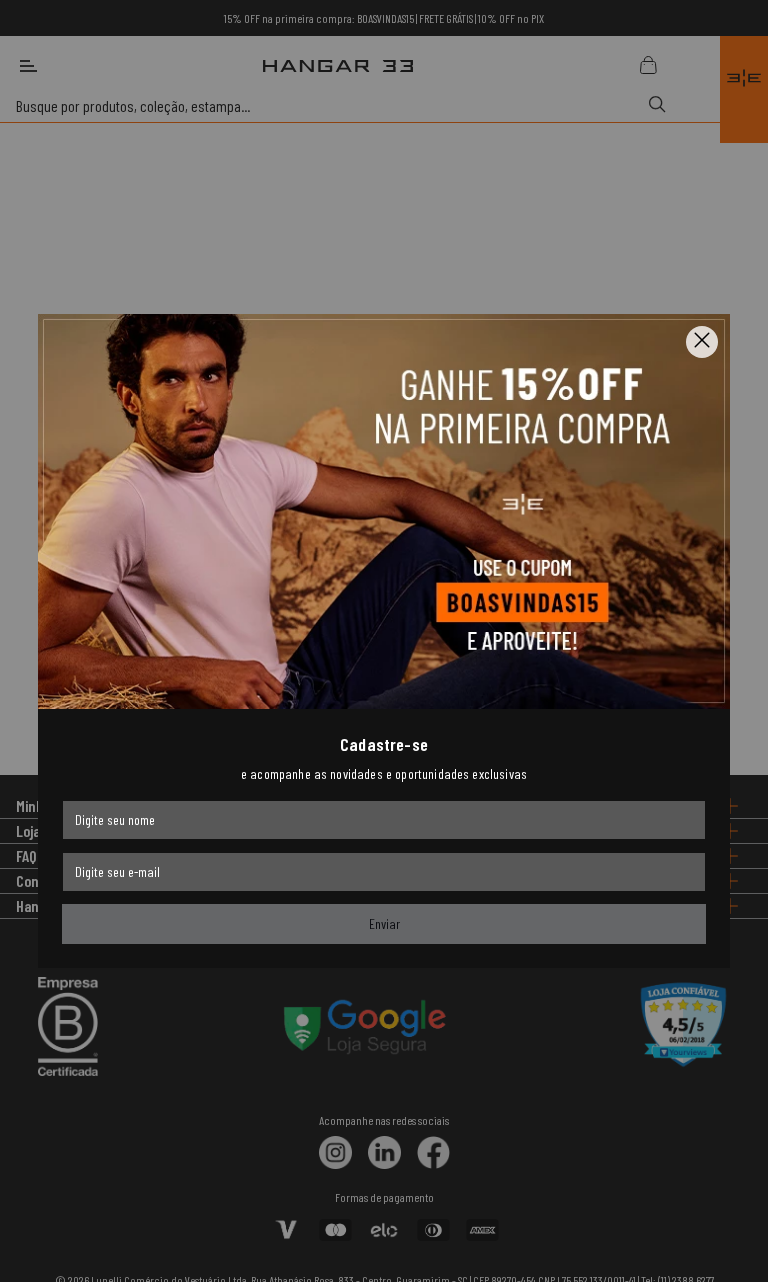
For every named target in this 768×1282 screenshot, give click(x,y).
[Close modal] (702, 342)
